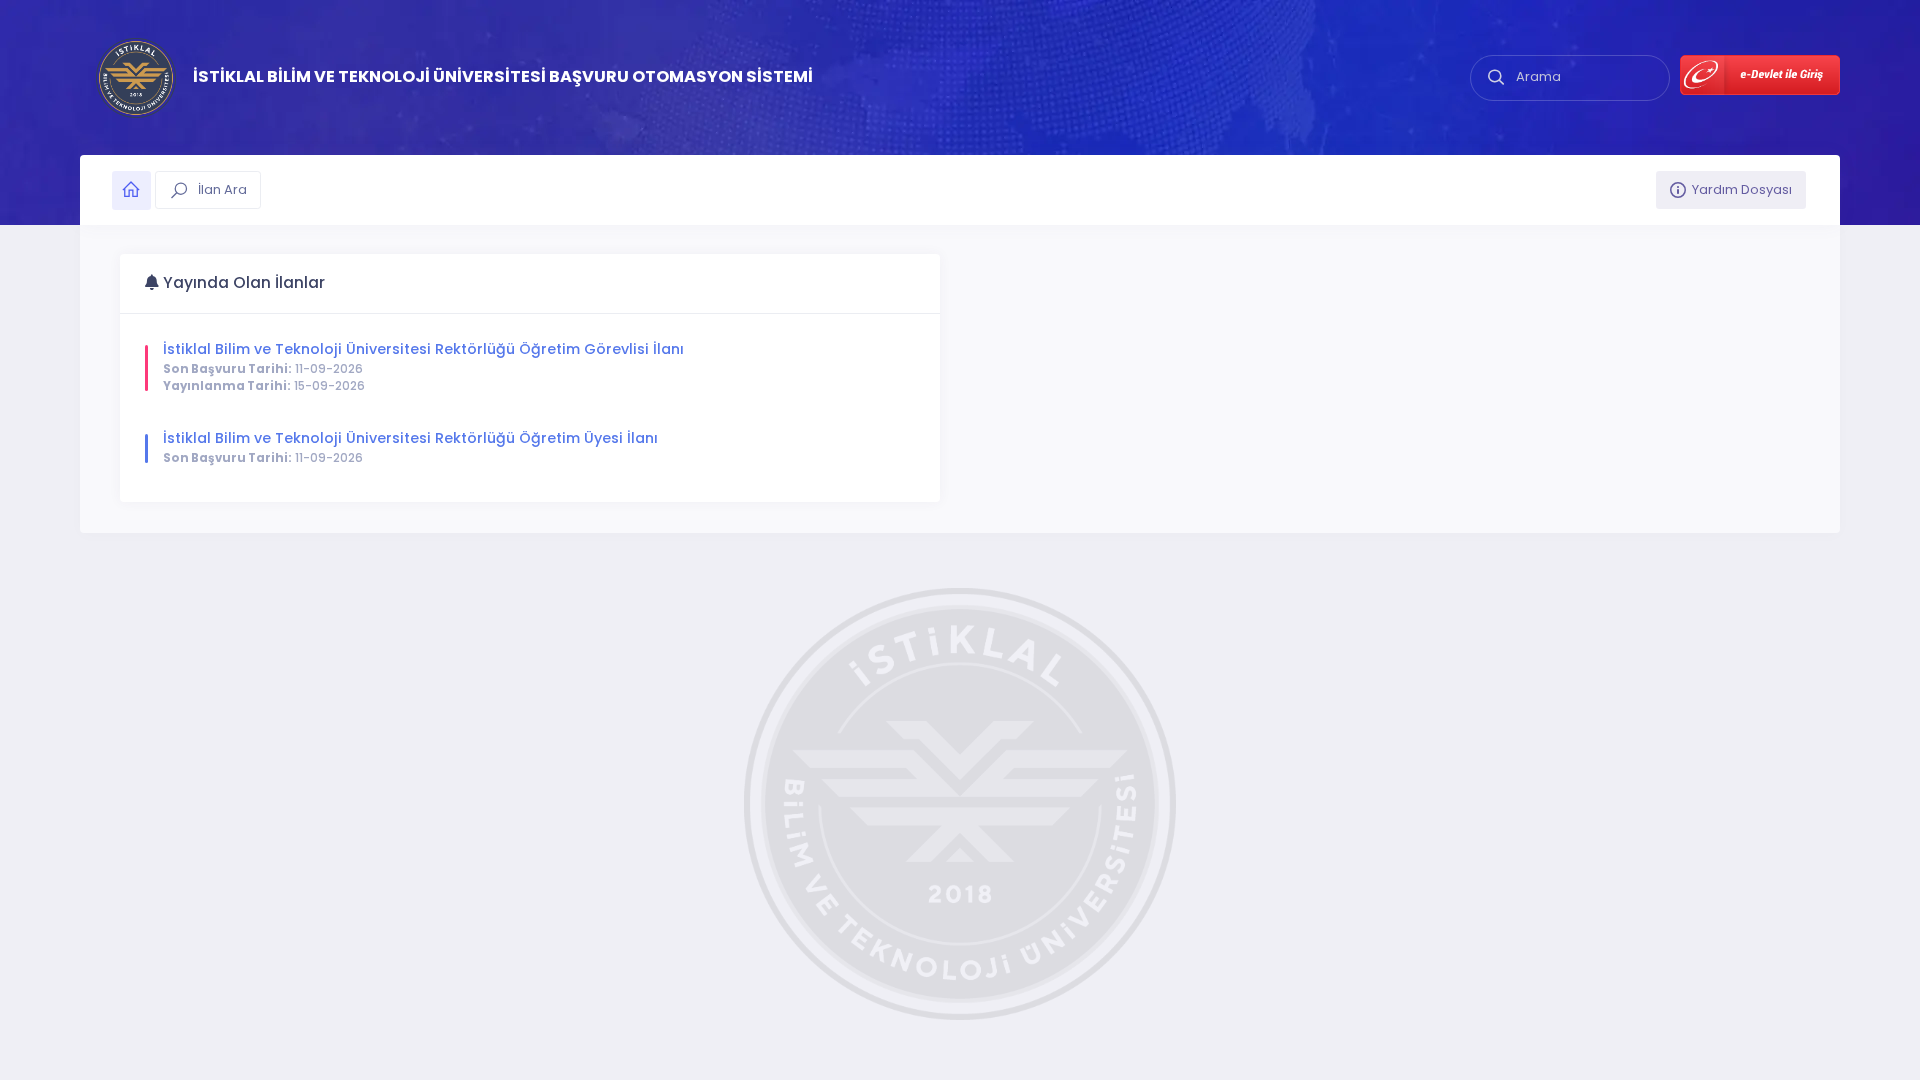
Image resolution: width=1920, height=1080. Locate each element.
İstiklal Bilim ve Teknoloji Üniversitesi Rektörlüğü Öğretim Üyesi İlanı (410, 438)
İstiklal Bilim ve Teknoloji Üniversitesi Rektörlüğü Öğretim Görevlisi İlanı (423, 349)
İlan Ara (221, 189)
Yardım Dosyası (1742, 189)
